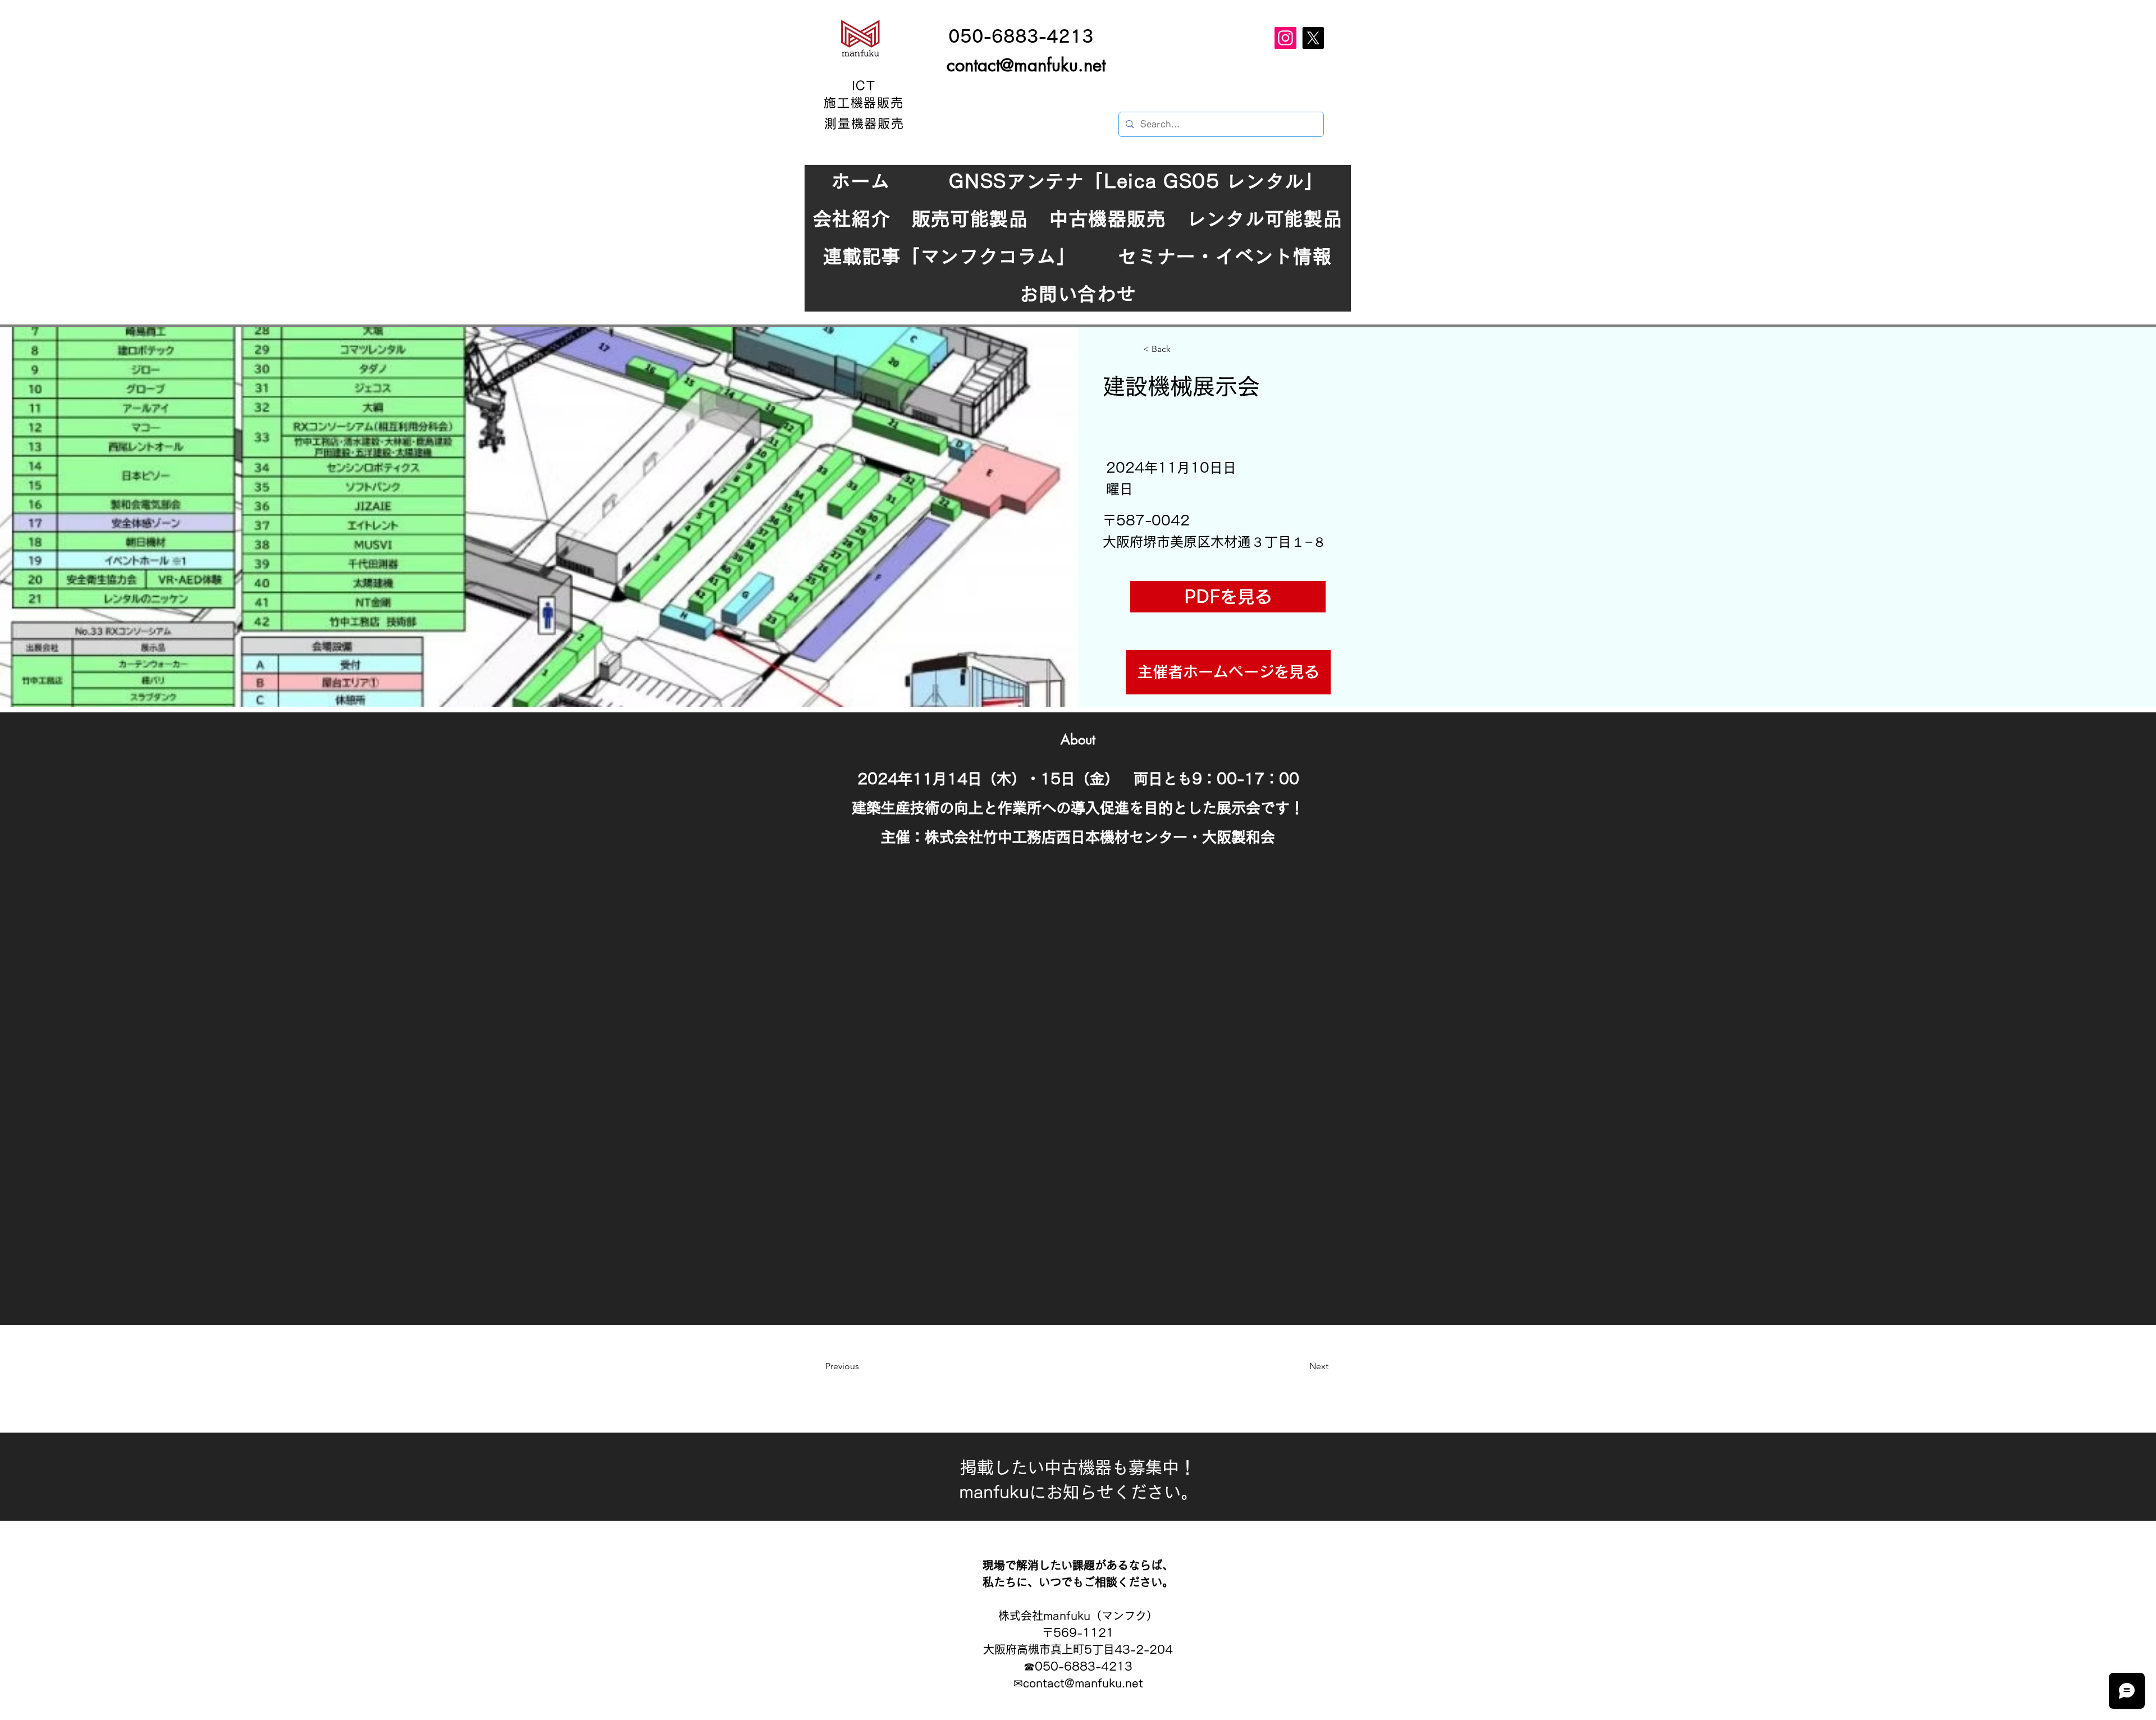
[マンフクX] (1313, 38)
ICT (864, 86)
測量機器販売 (865, 123)
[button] (1228, 597)
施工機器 (851, 103)
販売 (890, 103)
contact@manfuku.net (1026, 65)
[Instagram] (1285, 38)
